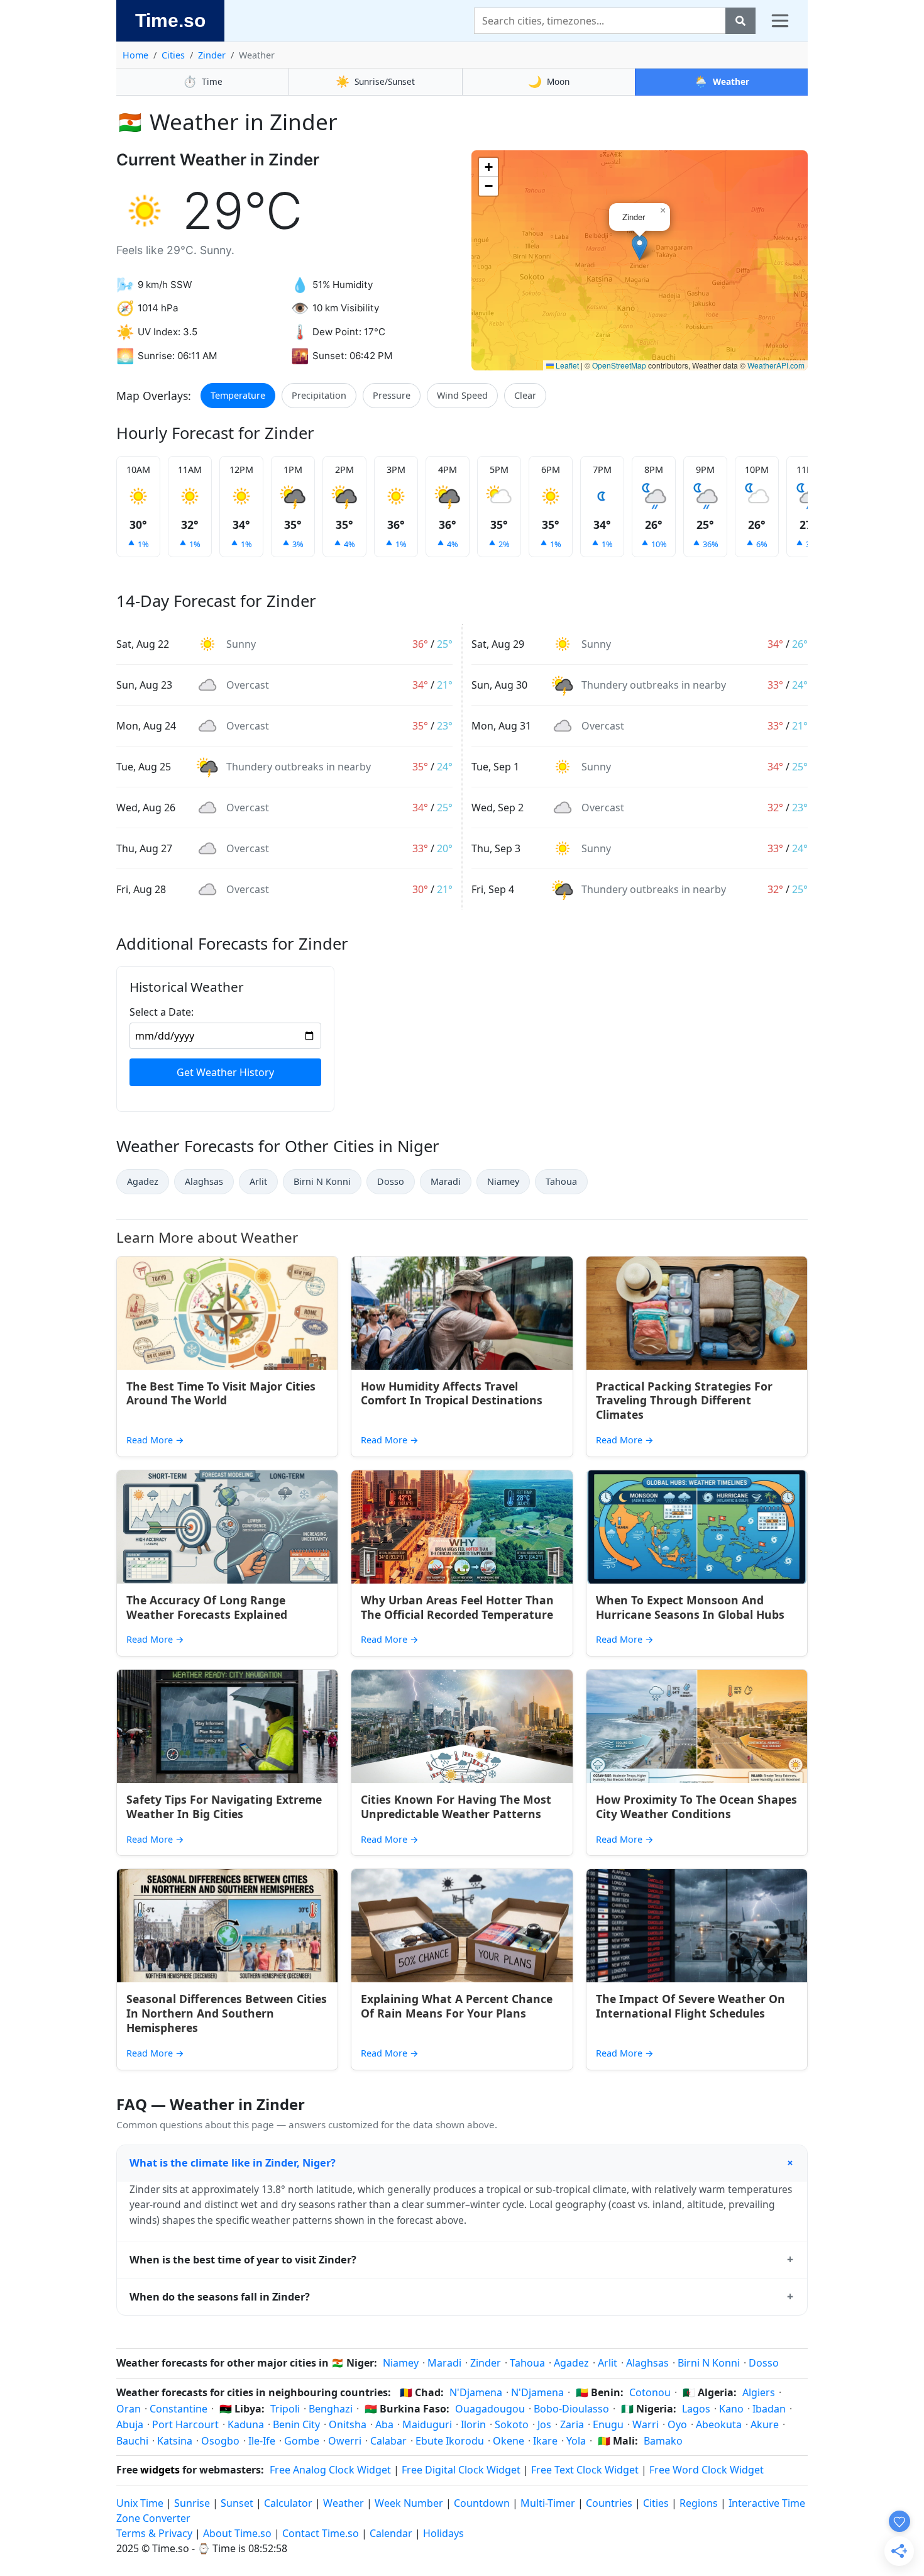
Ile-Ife (262, 2441)
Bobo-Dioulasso (571, 2409)
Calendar (391, 2533)
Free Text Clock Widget (585, 2470)
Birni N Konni (322, 1181)
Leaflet (566, 365)
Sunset (237, 2503)
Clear (525, 395)
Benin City (296, 2424)
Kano (731, 2409)
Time (203, 81)
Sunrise (192, 2503)
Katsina (175, 2441)
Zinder (212, 55)
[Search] (740, 21)
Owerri (345, 2441)
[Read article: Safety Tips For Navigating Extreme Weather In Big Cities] (227, 1726)
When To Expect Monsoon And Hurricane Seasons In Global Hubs (690, 1607)
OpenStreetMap (619, 365)
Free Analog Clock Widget (330, 2470)
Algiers (759, 2392)
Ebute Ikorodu (450, 2441)
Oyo (677, 2424)
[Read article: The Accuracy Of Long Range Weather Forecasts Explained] (227, 1527)
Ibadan (769, 2409)
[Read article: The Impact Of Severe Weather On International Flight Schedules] (697, 1926)
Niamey (503, 1181)
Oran (129, 2409)
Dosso (391, 1181)
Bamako (663, 2441)
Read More (155, 1440)
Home (135, 55)
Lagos (696, 2409)
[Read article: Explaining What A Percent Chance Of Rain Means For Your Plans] (462, 1926)
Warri (646, 2424)
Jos (544, 2424)
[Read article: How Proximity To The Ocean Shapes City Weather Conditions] (697, 1726)
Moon (549, 81)
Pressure (392, 395)
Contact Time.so (321, 2533)
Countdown (482, 2503)
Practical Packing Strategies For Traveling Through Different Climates (684, 1401)
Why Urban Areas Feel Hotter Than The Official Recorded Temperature (457, 1607)
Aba (384, 2424)
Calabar (388, 2441)
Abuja (130, 2424)
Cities (173, 55)
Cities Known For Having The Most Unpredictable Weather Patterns (456, 1807)
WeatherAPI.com (776, 365)
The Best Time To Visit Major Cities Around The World (221, 1393)
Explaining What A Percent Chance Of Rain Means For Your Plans (457, 2006)
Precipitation (319, 395)
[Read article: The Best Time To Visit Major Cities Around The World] (227, 1313)
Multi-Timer (548, 2503)
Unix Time (140, 2503)
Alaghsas (204, 1181)
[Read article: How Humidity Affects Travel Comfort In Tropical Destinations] (462, 1313)
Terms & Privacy (154, 2533)
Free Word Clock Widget (707, 2470)
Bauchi (132, 2441)
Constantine (179, 2409)
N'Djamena (476, 2392)
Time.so (170, 20)
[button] (640, 247)
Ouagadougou (490, 2409)
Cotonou (650, 2392)
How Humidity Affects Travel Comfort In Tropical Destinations (452, 1393)
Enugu (608, 2424)
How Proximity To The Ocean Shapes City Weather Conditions (696, 1807)
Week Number (409, 2503)
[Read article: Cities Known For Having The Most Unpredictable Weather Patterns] (462, 1726)
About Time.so (237, 2533)
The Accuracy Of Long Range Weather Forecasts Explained (207, 1607)
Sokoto (512, 2424)
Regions (699, 2503)
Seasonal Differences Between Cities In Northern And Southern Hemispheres (227, 2013)
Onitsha (348, 2424)
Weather (722, 81)
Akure (765, 2424)
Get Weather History (225, 1072)
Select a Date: (162, 1012)
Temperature (238, 395)
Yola (576, 2441)
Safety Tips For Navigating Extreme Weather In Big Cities (224, 1807)
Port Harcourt (185, 2424)
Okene (509, 2441)
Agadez (143, 1181)
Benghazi (331, 2409)
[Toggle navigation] (780, 21)
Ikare (545, 2441)
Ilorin (473, 2424)
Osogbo (220, 2441)
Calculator (288, 2503)
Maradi (446, 1181)
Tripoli (285, 2409)
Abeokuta (719, 2424)
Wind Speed (462, 395)
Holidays (443, 2533)
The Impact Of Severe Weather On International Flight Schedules (690, 2006)
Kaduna (246, 2424)
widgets (160, 2470)
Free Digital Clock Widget (461, 2470)
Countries (609, 2503)
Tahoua (561, 1181)
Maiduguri (427, 2424)
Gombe (302, 2441)
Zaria (572, 2424)
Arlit (258, 1181)
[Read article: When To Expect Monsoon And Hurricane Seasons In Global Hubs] (697, 1527)
